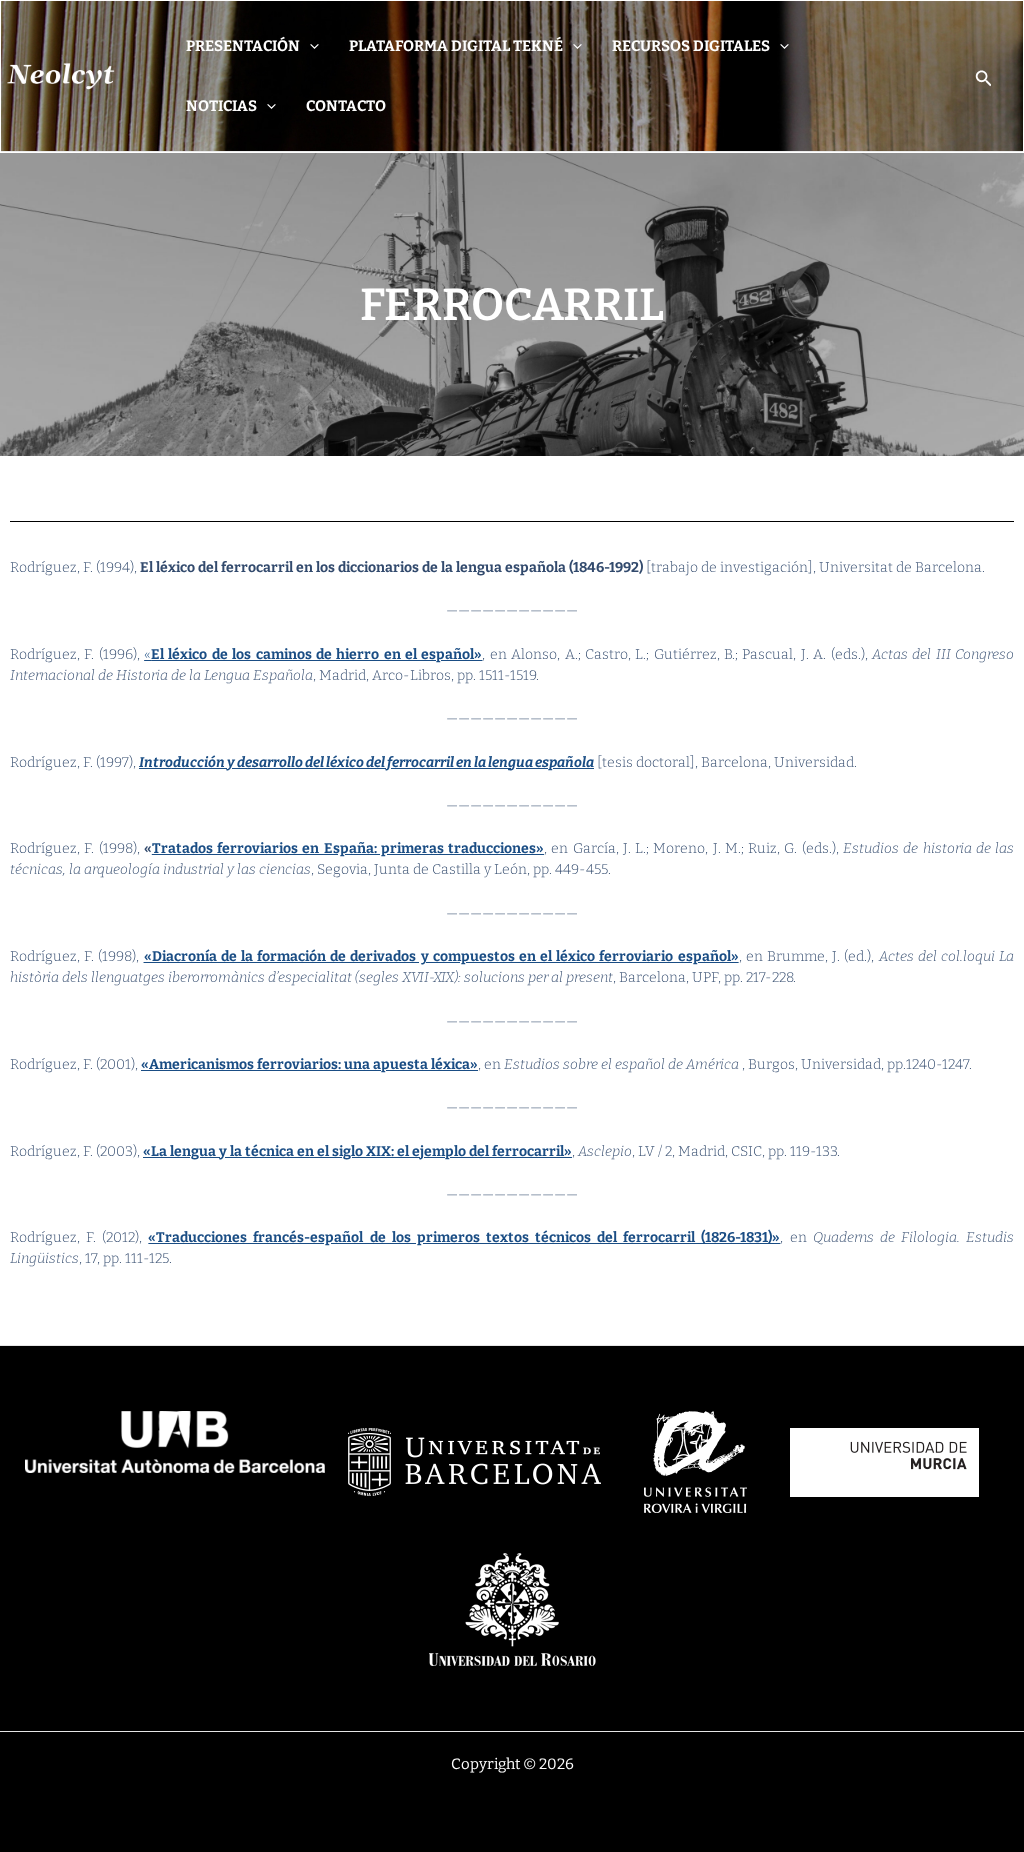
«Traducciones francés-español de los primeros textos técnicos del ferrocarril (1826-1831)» (464, 1237)
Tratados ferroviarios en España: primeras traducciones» (348, 848)
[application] (309, 46)
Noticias (221, 106)
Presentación (243, 46)
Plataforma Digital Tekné (456, 46)
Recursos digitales (691, 46)
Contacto (346, 106)
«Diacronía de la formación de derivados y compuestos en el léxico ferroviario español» (441, 956)
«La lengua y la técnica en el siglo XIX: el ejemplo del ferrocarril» (357, 1151)
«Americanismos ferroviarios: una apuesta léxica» (309, 1064)
